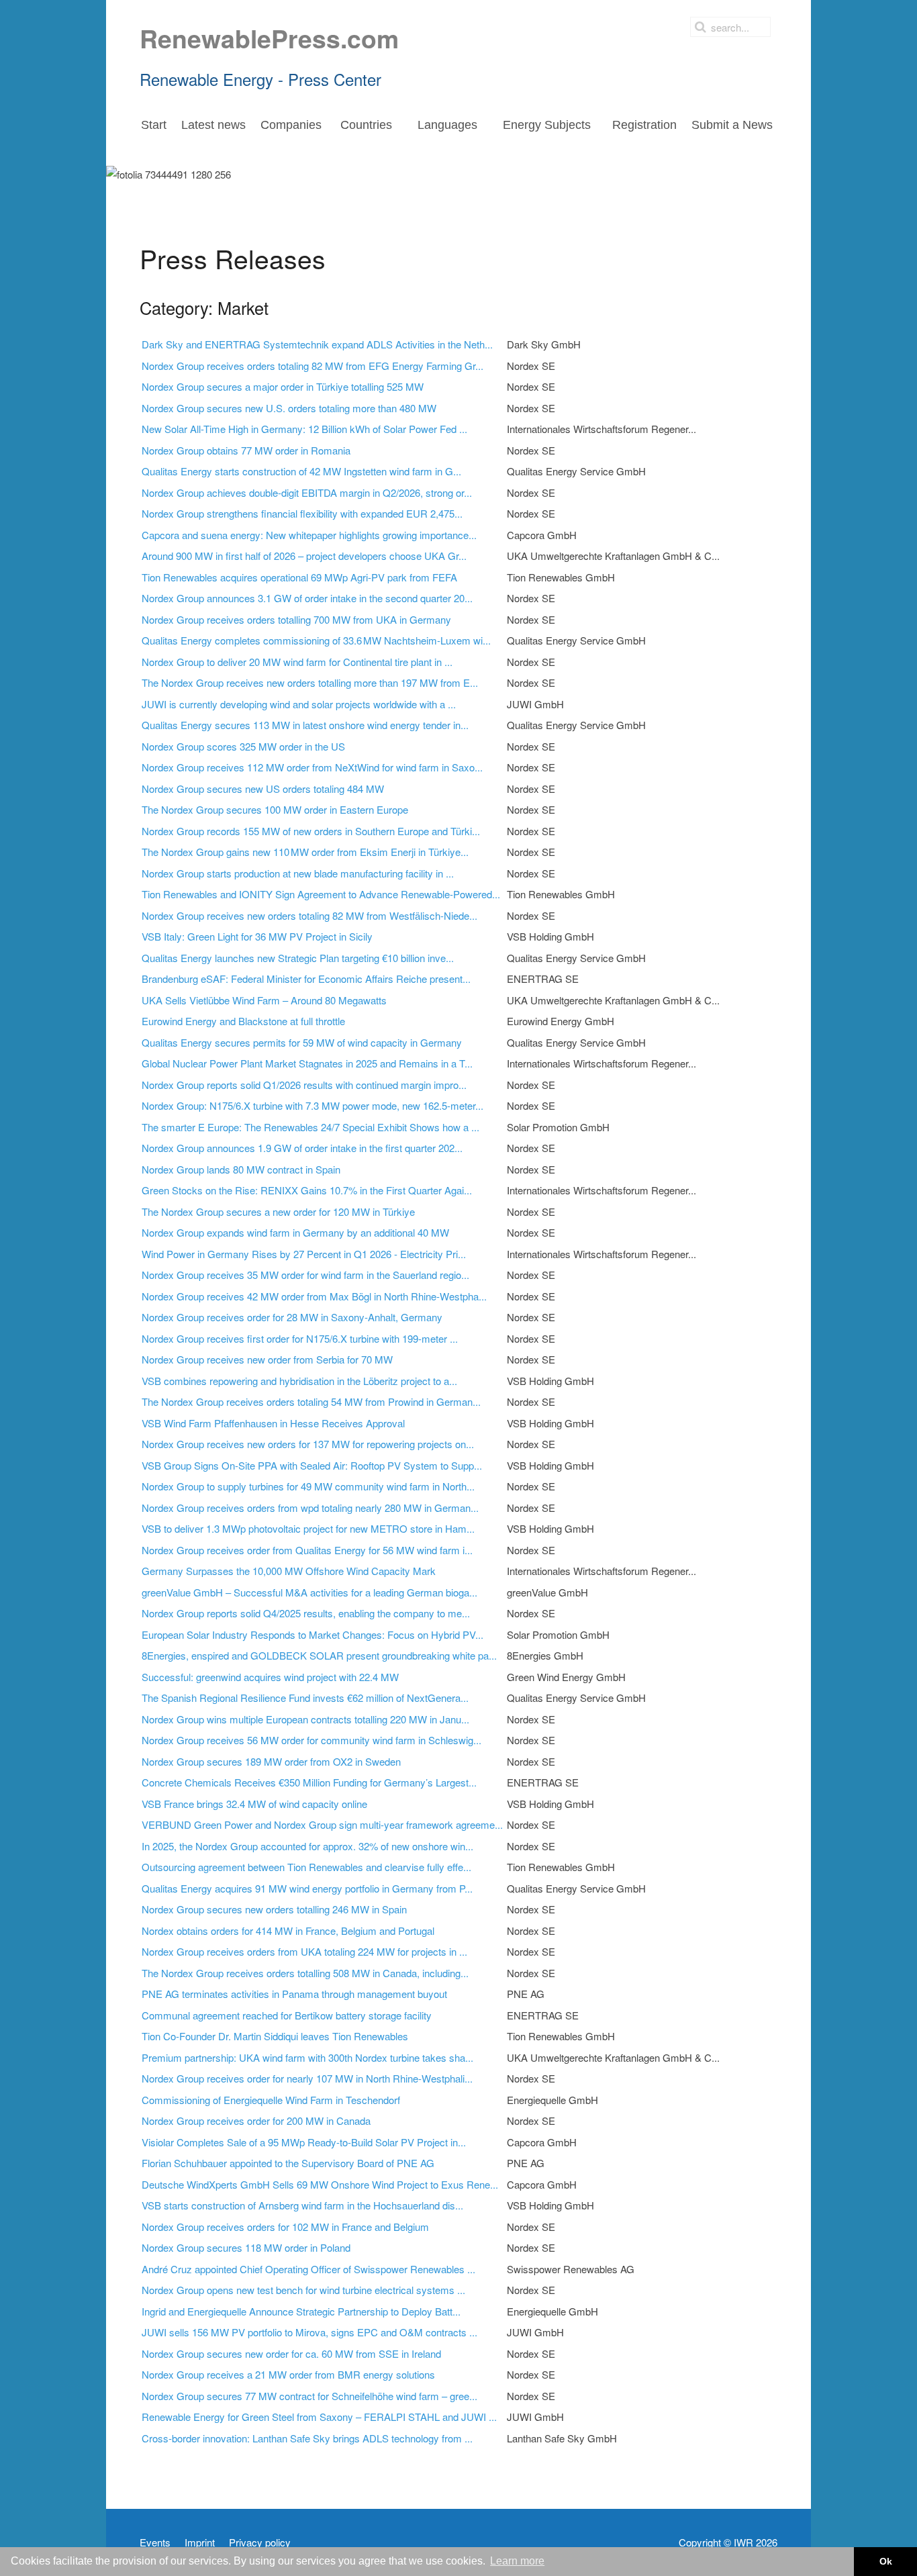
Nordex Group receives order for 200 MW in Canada (256, 2120)
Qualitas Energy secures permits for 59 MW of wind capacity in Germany (302, 1042)
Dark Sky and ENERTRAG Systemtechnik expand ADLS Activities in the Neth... (317, 344)
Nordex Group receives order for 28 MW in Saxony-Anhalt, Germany (292, 1317)
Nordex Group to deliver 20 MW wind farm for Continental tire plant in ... (297, 662)
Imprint (200, 2542)
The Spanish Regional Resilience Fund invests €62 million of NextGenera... (305, 1698)
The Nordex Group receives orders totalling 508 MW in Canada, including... (305, 1973)
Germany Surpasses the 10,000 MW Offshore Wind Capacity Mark (289, 1571)
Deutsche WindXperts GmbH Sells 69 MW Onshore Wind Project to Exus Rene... (320, 2184)
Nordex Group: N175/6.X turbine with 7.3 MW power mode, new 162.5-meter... (312, 1105)
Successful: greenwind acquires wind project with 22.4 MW (270, 1677)
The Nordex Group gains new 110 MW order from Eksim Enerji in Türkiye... (305, 852)
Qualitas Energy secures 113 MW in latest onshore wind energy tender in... (305, 725)
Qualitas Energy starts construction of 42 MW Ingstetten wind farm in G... (301, 471)
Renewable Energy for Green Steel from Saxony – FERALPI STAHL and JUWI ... (319, 2417)
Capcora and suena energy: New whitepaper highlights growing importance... (309, 535)
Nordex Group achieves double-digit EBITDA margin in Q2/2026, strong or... (307, 492)
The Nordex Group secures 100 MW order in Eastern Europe (275, 809)
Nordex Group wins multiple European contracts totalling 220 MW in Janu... (305, 1719)
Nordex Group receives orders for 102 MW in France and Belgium (285, 2227)
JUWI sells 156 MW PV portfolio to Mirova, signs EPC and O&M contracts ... (309, 2332)
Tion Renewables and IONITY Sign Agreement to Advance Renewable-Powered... (321, 894)
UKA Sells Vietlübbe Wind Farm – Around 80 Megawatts (264, 1000)
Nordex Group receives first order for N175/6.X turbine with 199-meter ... (300, 1338)
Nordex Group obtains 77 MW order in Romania (246, 450)
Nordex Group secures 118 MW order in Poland (246, 2247)
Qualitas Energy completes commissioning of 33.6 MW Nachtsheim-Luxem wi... (316, 640)
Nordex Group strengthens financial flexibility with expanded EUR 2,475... (302, 513)
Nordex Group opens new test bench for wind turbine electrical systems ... (303, 2290)
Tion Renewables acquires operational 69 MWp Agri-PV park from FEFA (299, 577)
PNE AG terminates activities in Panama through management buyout (294, 1994)
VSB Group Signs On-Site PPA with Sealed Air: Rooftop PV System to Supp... (312, 1465)
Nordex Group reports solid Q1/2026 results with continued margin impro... (304, 1085)
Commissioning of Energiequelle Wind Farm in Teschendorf (271, 2100)
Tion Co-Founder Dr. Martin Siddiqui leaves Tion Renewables (275, 2036)
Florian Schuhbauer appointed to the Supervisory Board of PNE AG (288, 2163)
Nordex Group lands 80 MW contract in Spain (241, 1169)
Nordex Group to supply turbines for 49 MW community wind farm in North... (308, 1486)
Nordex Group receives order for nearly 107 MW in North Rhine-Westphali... (307, 2078)
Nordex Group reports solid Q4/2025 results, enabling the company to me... (306, 1613)
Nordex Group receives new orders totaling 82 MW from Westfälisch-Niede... (309, 915)
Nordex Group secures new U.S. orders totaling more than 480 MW (289, 408)
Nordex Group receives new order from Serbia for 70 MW (267, 1359)
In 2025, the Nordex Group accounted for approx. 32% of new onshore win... (307, 1846)
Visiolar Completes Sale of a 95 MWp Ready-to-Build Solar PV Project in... (304, 2142)
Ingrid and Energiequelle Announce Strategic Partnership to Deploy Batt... (301, 2311)
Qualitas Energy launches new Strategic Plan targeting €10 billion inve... (298, 958)
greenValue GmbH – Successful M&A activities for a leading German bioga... (309, 1592)
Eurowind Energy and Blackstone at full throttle (243, 1021)
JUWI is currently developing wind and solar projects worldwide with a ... (299, 704)
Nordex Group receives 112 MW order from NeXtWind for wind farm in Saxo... (312, 767)
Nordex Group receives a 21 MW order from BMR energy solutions (288, 2374)
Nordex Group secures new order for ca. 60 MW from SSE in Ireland (291, 2353)
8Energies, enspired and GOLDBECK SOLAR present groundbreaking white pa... (319, 1655)
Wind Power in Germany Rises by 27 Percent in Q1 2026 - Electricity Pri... (304, 1254)
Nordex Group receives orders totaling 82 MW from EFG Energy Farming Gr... (312, 366)
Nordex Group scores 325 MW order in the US (243, 746)
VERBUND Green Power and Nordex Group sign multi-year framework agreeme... (322, 1824)
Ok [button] (886, 2561)
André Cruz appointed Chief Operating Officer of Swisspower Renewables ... (308, 2269)
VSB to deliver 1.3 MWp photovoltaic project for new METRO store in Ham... (308, 1528)
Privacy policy (260, 2542)
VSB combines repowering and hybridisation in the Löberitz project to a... (299, 1381)
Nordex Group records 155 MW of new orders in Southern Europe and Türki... (311, 831)
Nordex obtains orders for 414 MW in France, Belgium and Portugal (288, 1930)
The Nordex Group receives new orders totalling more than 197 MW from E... (310, 682)
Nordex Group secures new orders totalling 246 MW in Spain (274, 1909)
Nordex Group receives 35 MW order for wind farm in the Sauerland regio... (305, 1275)
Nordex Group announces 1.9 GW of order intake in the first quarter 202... (302, 1148)
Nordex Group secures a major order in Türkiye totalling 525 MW (283, 386)
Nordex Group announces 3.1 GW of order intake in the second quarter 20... (307, 598)
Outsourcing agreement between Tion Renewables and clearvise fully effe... (306, 1867)
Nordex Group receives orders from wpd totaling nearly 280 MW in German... (310, 1508)
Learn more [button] (517, 2561)
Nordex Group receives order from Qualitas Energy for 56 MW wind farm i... (307, 1550)
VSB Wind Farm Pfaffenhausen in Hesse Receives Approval (273, 1423)
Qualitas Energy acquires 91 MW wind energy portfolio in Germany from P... (307, 1888)
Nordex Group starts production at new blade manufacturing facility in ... (298, 873)
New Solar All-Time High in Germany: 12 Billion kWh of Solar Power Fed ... (304, 429)
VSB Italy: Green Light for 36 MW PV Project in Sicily (257, 936)
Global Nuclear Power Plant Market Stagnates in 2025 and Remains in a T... (307, 1063)
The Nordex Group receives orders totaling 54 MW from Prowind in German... (311, 1401)
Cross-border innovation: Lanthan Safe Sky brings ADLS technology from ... (307, 2438)
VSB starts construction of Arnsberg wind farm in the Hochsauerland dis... (302, 2205)
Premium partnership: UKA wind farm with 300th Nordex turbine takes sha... (307, 2057)
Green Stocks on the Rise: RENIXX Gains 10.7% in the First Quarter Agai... (307, 1190)
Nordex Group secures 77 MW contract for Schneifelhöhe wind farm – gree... (309, 2396)
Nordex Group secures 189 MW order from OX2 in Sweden (271, 1761)
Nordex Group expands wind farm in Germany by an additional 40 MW (295, 1232)
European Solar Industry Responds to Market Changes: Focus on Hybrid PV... (312, 1634)
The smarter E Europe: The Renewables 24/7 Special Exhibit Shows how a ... (310, 1127)
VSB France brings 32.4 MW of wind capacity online (254, 1804)
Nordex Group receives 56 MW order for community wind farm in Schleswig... (311, 1740)
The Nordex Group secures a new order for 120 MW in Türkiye (278, 1211)
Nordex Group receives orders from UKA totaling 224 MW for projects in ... (304, 1951)
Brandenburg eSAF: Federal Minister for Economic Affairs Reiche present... (306, 979)
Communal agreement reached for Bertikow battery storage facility (287, 2015)
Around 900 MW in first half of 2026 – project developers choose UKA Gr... (304, 556)
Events (155, 2542)
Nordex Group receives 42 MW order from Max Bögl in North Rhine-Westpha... (314, 1296)
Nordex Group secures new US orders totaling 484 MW (263, 789)
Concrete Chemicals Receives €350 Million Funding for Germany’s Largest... (309, 1782)
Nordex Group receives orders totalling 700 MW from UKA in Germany (296, 619)
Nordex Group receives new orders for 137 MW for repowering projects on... (308, 1444)
